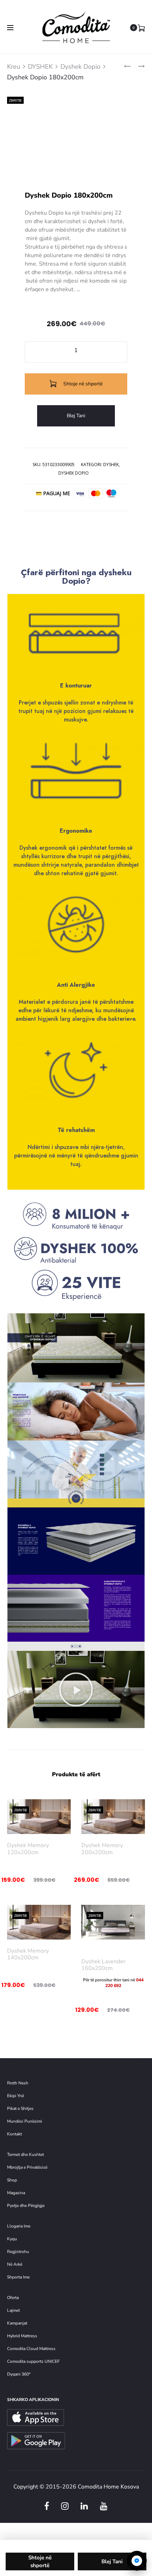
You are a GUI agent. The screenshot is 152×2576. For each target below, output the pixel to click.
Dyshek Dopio (80, 67)
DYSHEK (40, 67)
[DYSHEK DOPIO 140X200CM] (127, 66)
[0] (141, 28)
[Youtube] (104, 2506)
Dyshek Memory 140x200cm (28, 1954)
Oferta (13, 2298)
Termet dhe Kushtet (25, 2155)
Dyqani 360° (19, 2374)
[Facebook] (47, 2506)
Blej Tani (76, 416)
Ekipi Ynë (16, 2096)
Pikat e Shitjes (20, 2108)
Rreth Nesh (18, 2083)
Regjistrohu (18, 2252)
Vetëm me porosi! (141, 1891)
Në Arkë (15, 2264)
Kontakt (14, 2134)
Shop (12, 2180)
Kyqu (12, 2239)
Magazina (16, 2193)
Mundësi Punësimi (25, 2121)
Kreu (14, 67)
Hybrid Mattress (22, 2336)
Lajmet (13, 2310)
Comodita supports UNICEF (33, 2361)
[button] (76, 1689)
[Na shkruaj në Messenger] (137, 2561)
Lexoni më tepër (113, 1946)
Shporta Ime (18, 2277)
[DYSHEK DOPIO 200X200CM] (138, 66)
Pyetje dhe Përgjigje (26, 2206)
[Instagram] (65, 2506)
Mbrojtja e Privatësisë (27, 2167)
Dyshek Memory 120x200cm (28, 1849)
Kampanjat (17, 2323)
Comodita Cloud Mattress (31, 2349)
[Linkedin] (84, 2506)
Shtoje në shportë (82, 384)
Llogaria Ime (19, 2226)
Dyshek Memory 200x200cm (102, 1849)
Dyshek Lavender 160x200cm (103, 1965)
